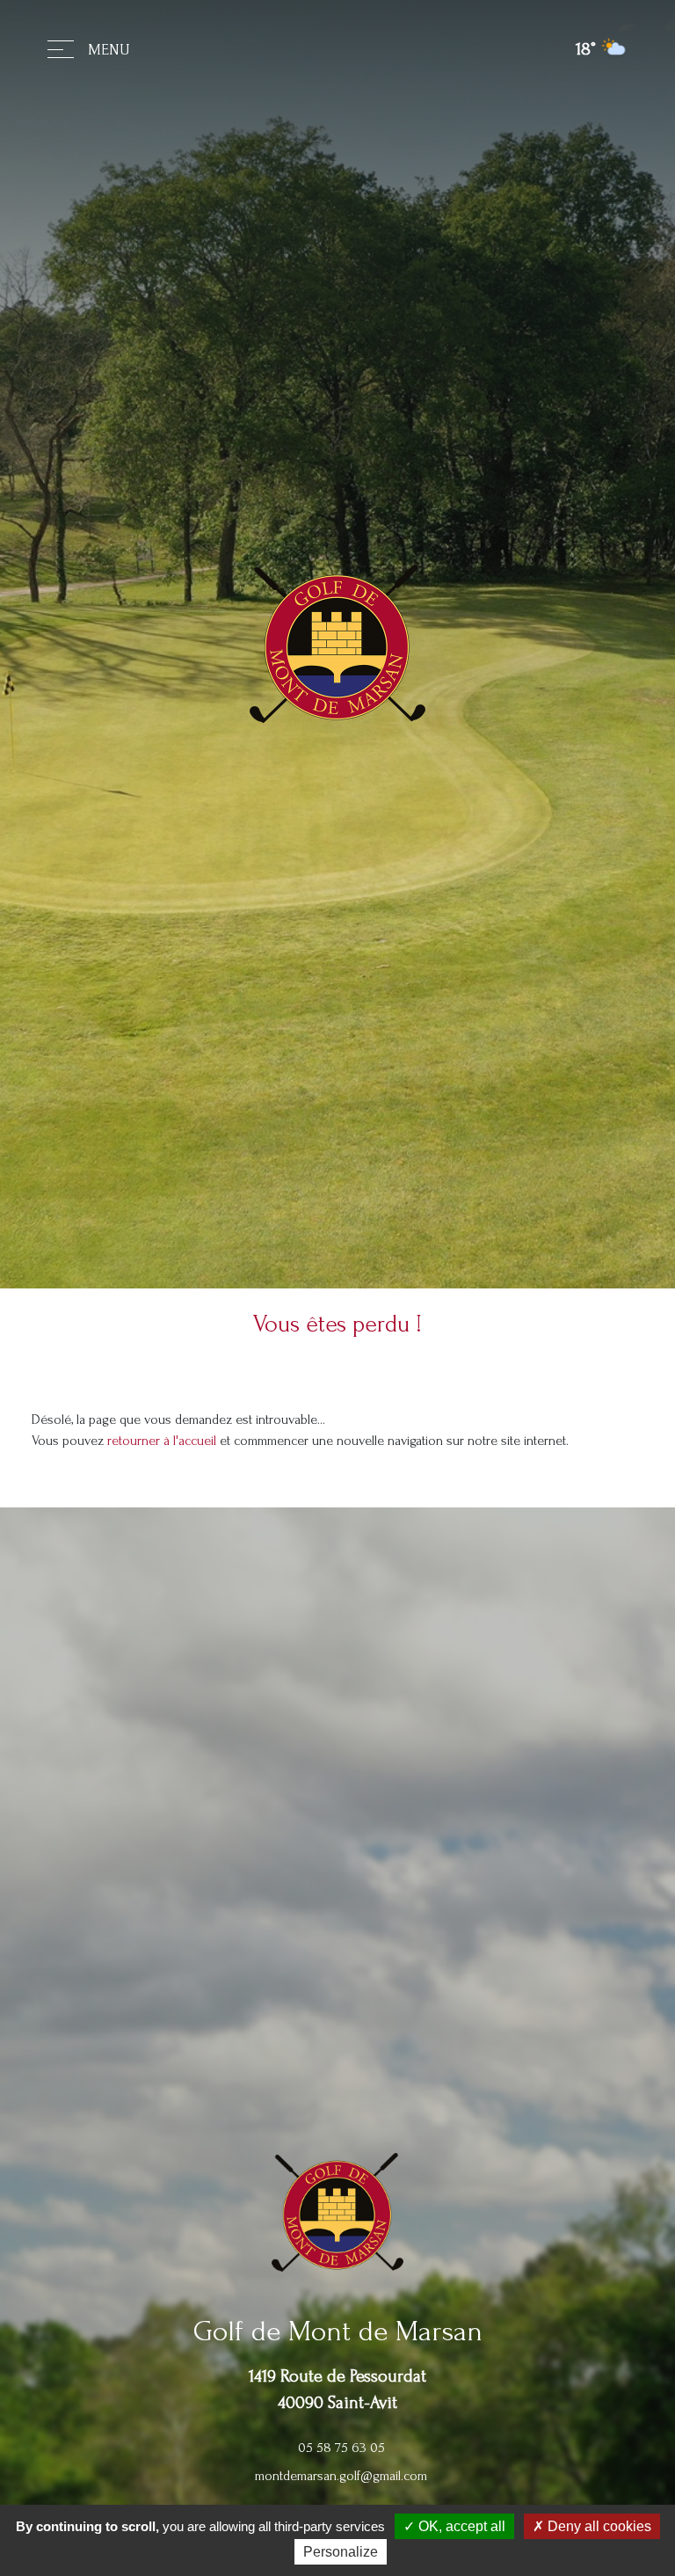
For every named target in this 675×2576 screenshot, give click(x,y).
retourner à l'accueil (162, 1441)
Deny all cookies (598, 2526)
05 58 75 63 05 (341, 2448)
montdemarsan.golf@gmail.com (341, 2476)
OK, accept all (460, 2526)
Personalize (341, 2552)
